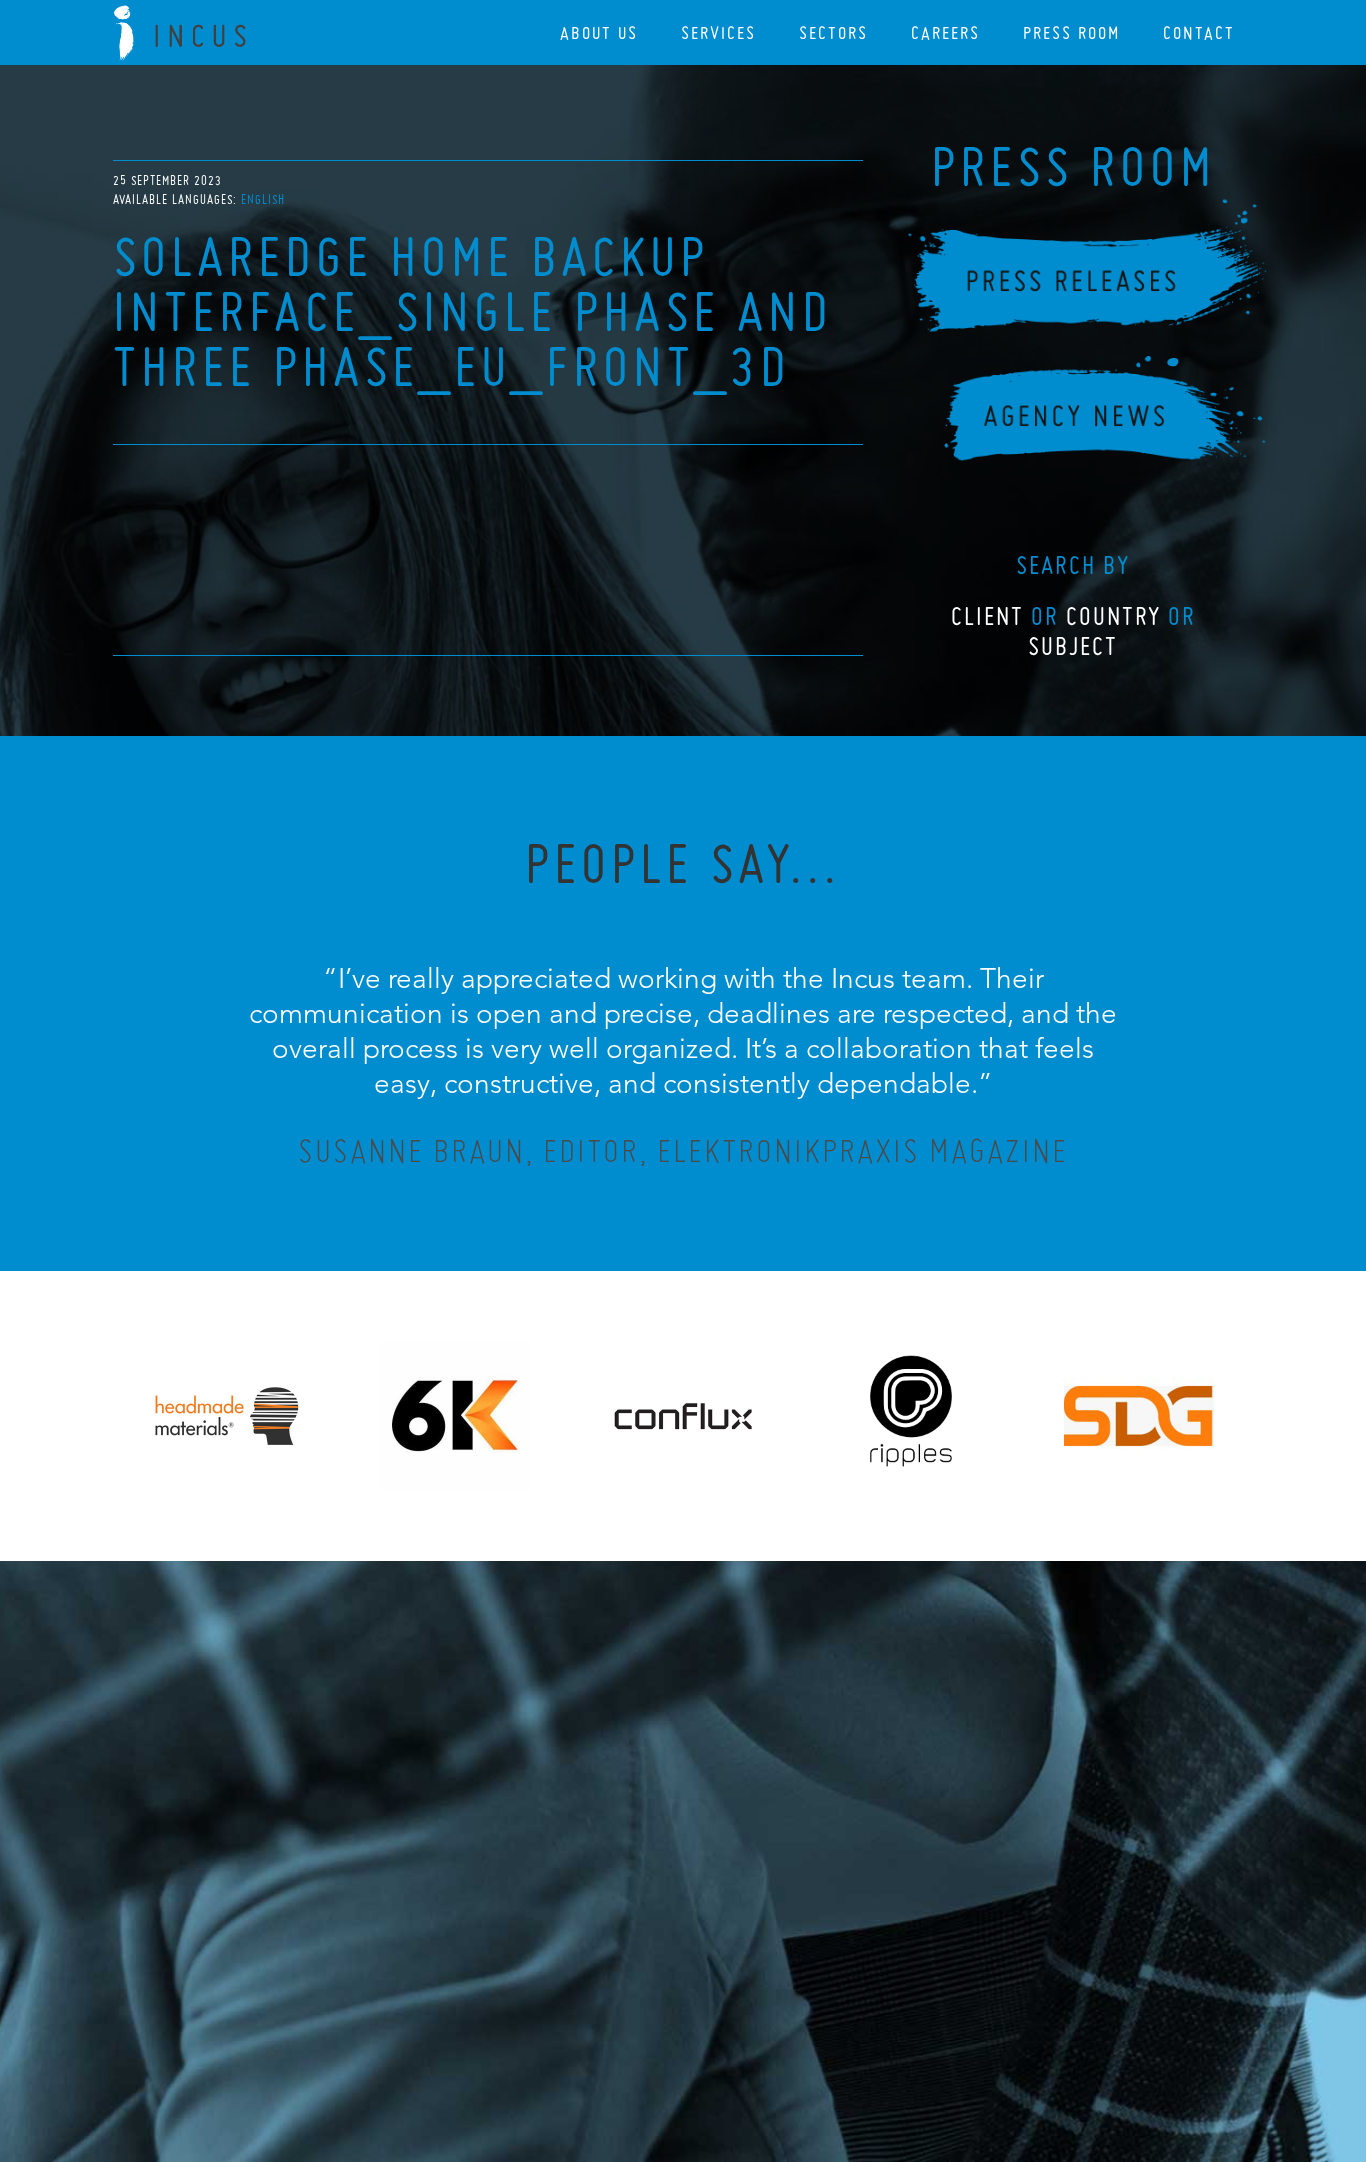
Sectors (833, 32)
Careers (945, 32)
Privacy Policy (630, 2038)
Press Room (1071, 32)
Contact (1199, 32)
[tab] (263, 199)
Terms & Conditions (720, 2038)
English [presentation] (263, 199)
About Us (599, 32)
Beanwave (782, 2054)
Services (718, 32)
